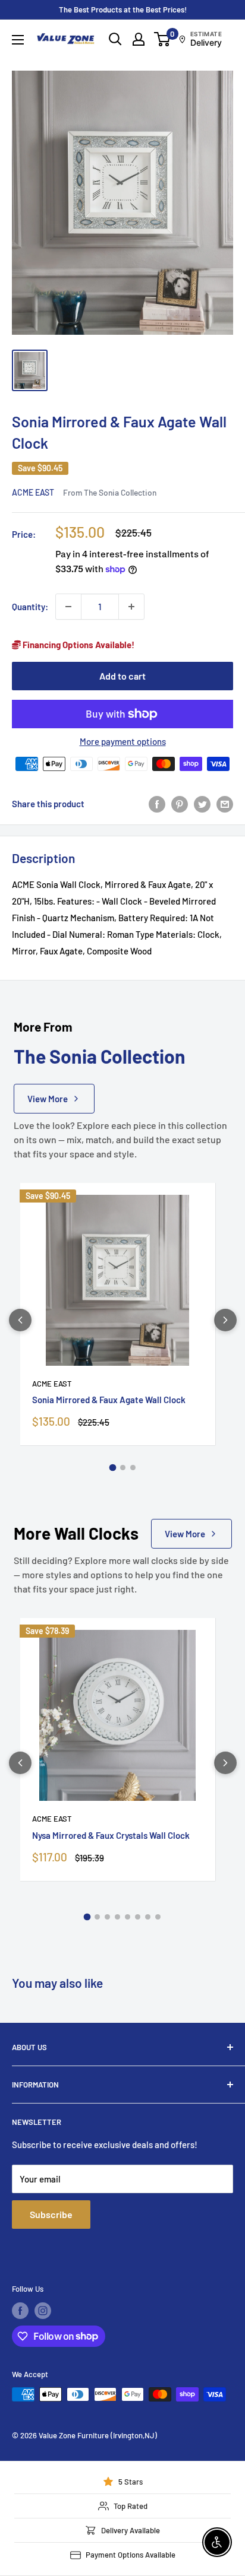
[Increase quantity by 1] (131, 607)
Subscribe (51, 2214)
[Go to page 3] (133, 1468)
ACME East (33, 492)
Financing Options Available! (78, 645)
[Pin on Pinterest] (180, 804)
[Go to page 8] (158, 1917)
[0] (163, 39)
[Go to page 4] (117, 1917)
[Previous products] (20, 1320)
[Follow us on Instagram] (43, 2311)
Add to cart (122, 676)
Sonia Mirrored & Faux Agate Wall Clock (109, 1400)
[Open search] (115, 39)
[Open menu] (18, 40)
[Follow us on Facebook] (20, 2311)
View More (48, 1099)
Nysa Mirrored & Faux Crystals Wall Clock (111, 1835)
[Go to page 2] (123, 1468)
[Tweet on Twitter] (202, 804)
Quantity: (30, 607)
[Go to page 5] (128, 1917)
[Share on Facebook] (157, 804)
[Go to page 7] (148, 1917)
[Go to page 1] (112, 1468)
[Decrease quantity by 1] (68, 607)
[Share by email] (225, 804)
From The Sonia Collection (110, 492)
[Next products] (225, 1320)
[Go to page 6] (138, 1917)
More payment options (123, 741)
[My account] (139, 39)
